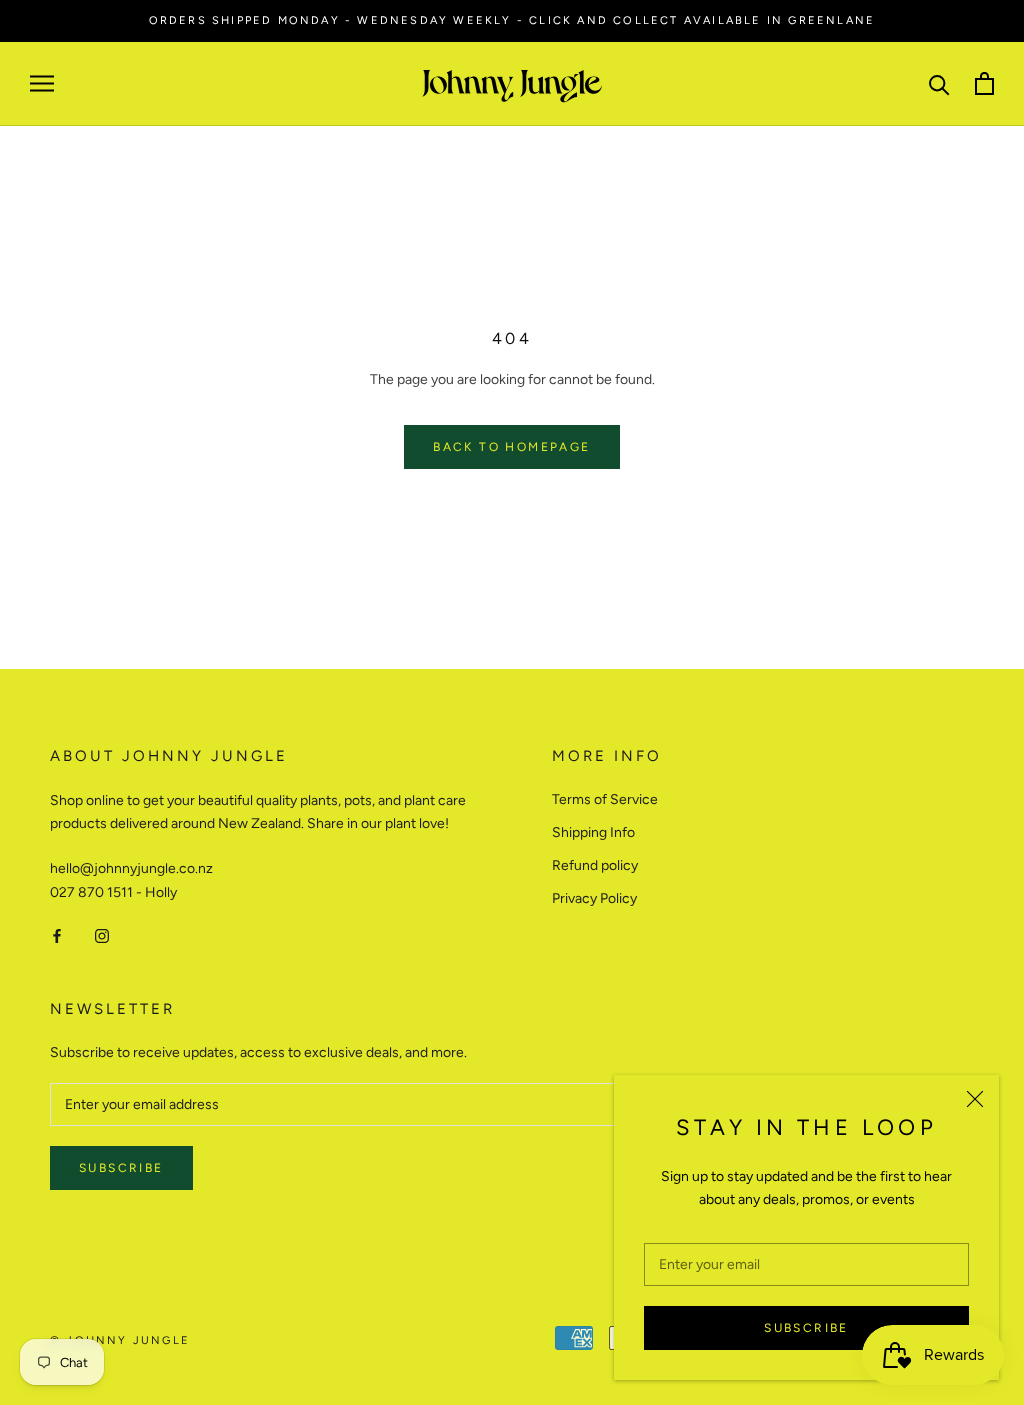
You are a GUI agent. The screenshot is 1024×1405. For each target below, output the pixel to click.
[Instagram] (102, 935)
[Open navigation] (42, 83)
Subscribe (806, 1328)
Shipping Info (593, 832)
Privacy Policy (594, 898)
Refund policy (595, 865)
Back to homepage (511, 447)
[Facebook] (57, 935)
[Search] (939, 83)
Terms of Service (605, 799)
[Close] (975, 1099)
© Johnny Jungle (120, 1340)
